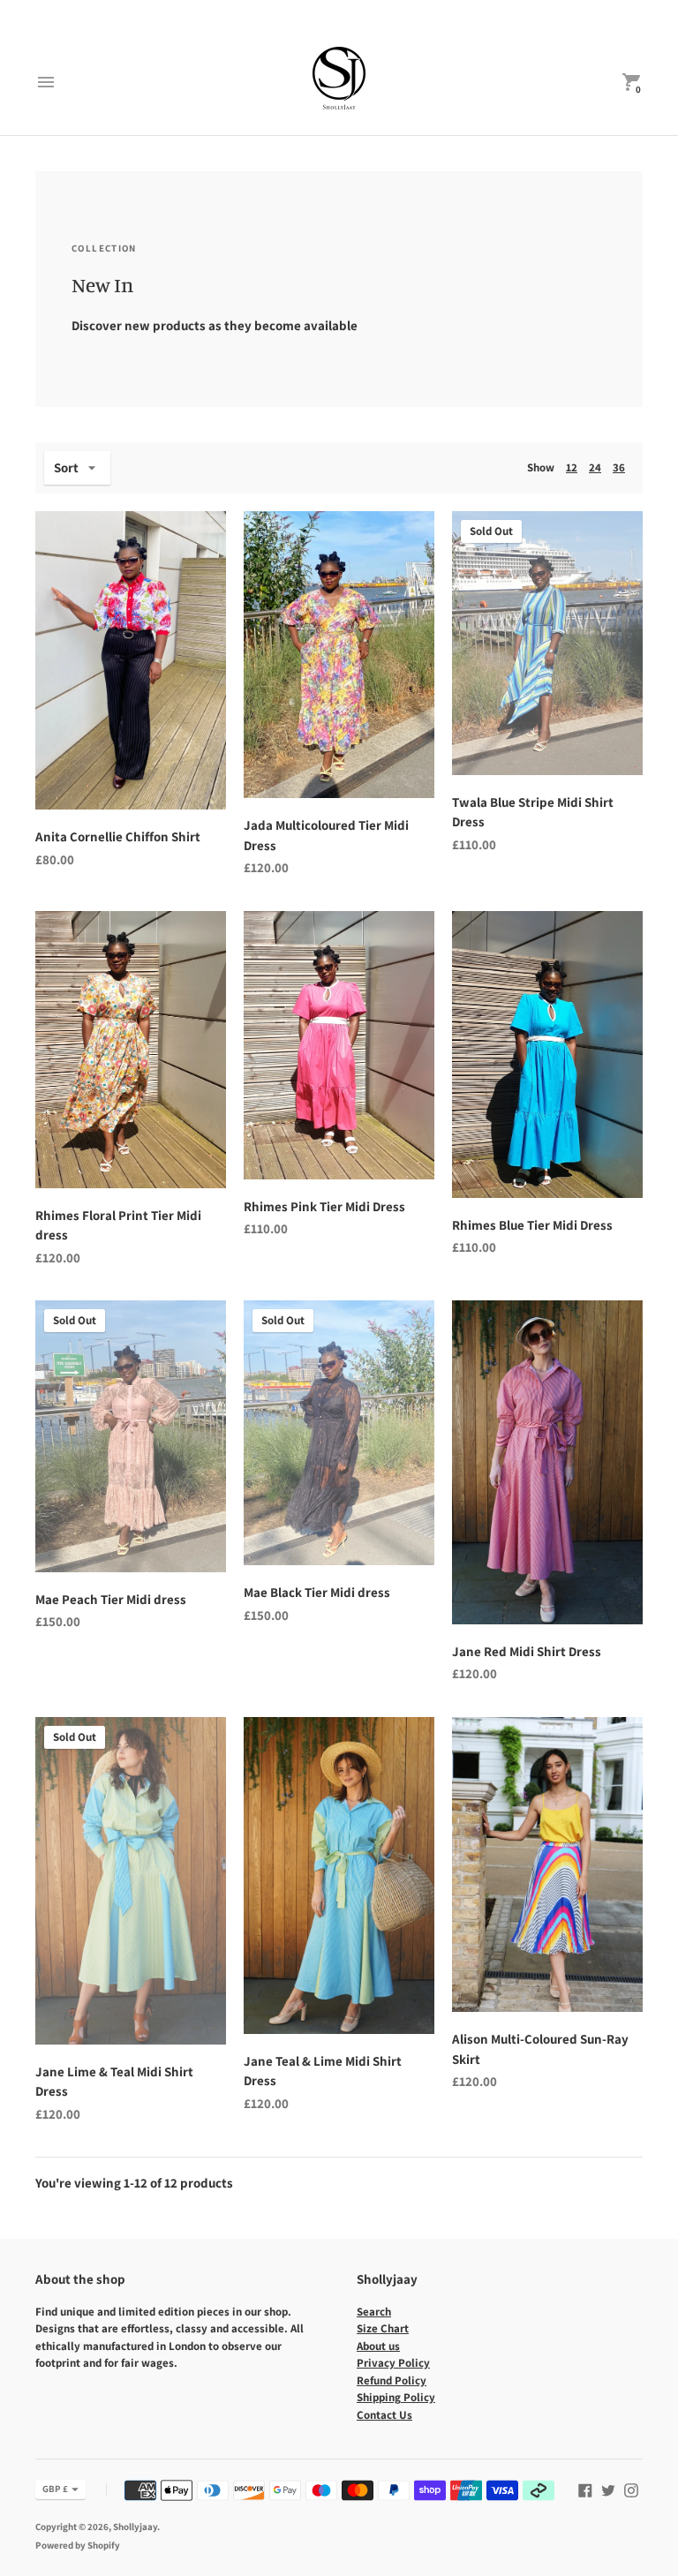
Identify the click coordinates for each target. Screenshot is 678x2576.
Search (374, 2312)
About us (378, 2346)
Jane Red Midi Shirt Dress (527, 1651)
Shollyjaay (135, 2527)
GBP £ (55, 2489)
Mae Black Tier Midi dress (317, 1592)
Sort (66, 467)
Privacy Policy (393, 2363)
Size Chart (383, 2328)
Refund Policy (392, 2380)
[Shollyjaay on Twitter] (608, 2488)
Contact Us (384, 2415)
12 (572, 467)
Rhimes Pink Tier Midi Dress (324, 1206)
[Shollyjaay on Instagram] (631, 2488)
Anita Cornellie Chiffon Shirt (118, 836)
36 (619, 467)
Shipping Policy (396, 2397)
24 (595, 467)
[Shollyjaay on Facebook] (585, 2488)
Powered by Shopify (78, 2545)
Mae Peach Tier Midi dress (111, 1599)
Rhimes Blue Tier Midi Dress (532, 1225)
